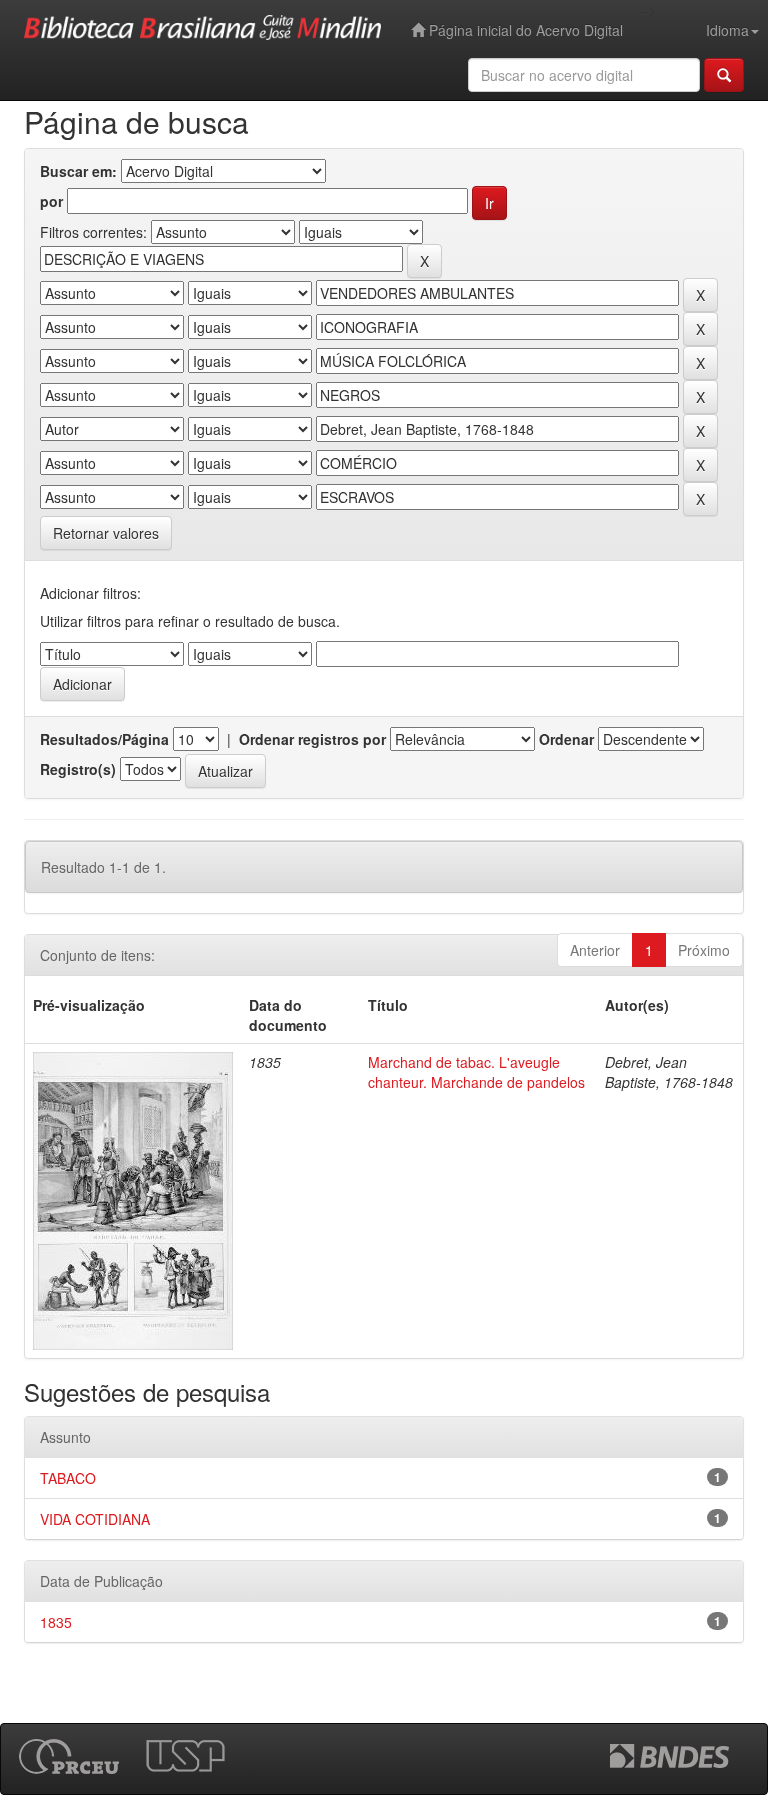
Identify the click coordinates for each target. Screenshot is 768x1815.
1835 (56, 1622)
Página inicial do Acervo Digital (524, 30)
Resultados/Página (104, 739)
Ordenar (566, 739)
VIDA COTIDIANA (95, 1519)
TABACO (68, 1478)
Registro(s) (78, 769)
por (51, 201)
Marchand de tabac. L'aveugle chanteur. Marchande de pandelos (476, 1072)
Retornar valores (106, 533)
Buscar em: (78, 171)
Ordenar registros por (312, 739)
